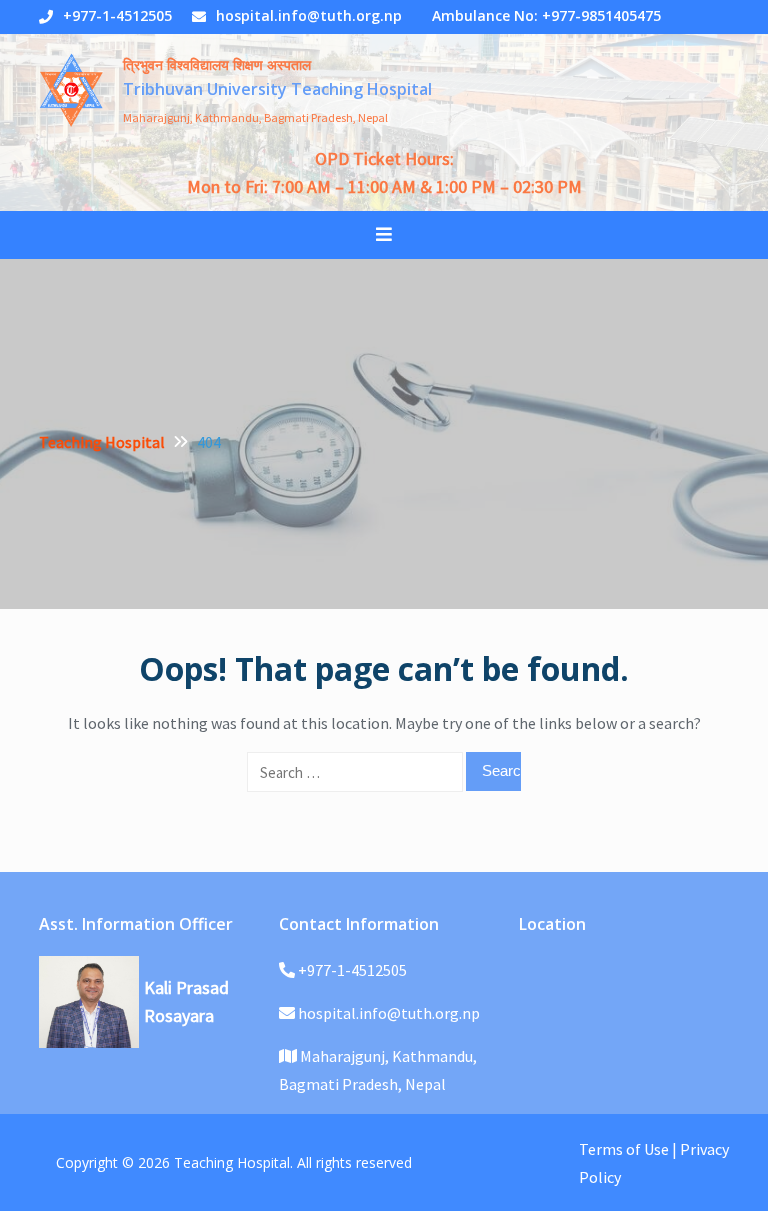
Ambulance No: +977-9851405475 (546, 15)
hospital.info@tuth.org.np (309, 15)
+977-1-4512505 (117, 15)
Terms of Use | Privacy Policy (654, 1163)
